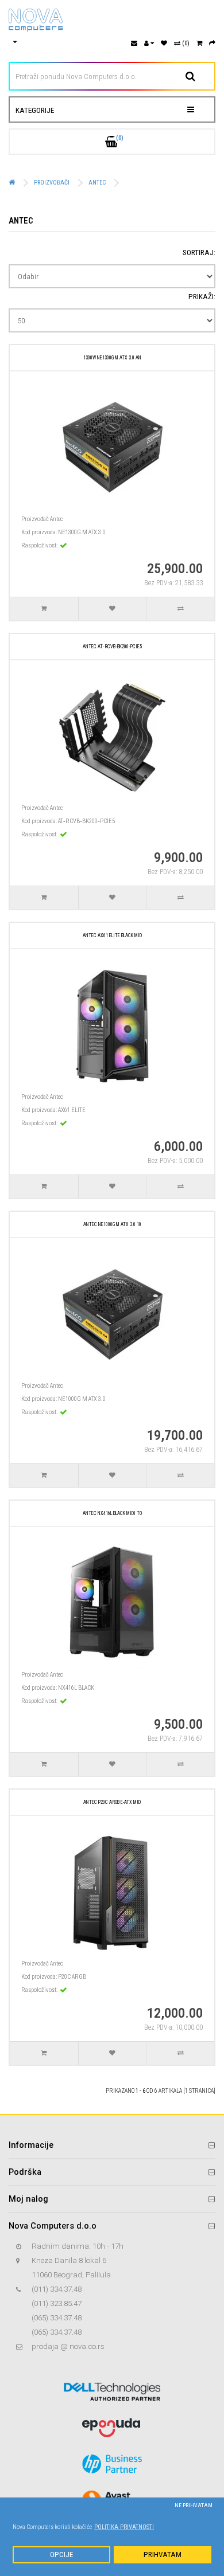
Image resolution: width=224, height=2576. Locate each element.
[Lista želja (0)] (164, 43)
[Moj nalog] (149, 43)
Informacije (31, 2145)
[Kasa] (212, 43)
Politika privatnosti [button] (124, 2527)
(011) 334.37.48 (57, 2289)
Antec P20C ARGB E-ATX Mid (112, 1802)
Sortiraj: (199, 252)
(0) (185, 43)
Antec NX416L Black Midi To (112, 1513)
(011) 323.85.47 (57, 2303)
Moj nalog (28, 2199)
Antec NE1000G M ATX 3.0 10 (112, 1224)
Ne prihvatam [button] (194, 2505)
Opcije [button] (61, 2555)
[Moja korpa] (199, 43)
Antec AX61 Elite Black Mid (112, 935)
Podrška (25, 2172)
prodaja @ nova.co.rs (68, 2346)
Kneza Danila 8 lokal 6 (69, 2260)
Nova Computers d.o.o (53, 2226)
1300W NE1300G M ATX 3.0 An (112, 358)
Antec (97, 183)
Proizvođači (52, 183)
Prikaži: (202, 297)
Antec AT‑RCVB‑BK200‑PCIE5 (112, 647)
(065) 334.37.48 (57, 2318)
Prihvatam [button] (163, 2555)
